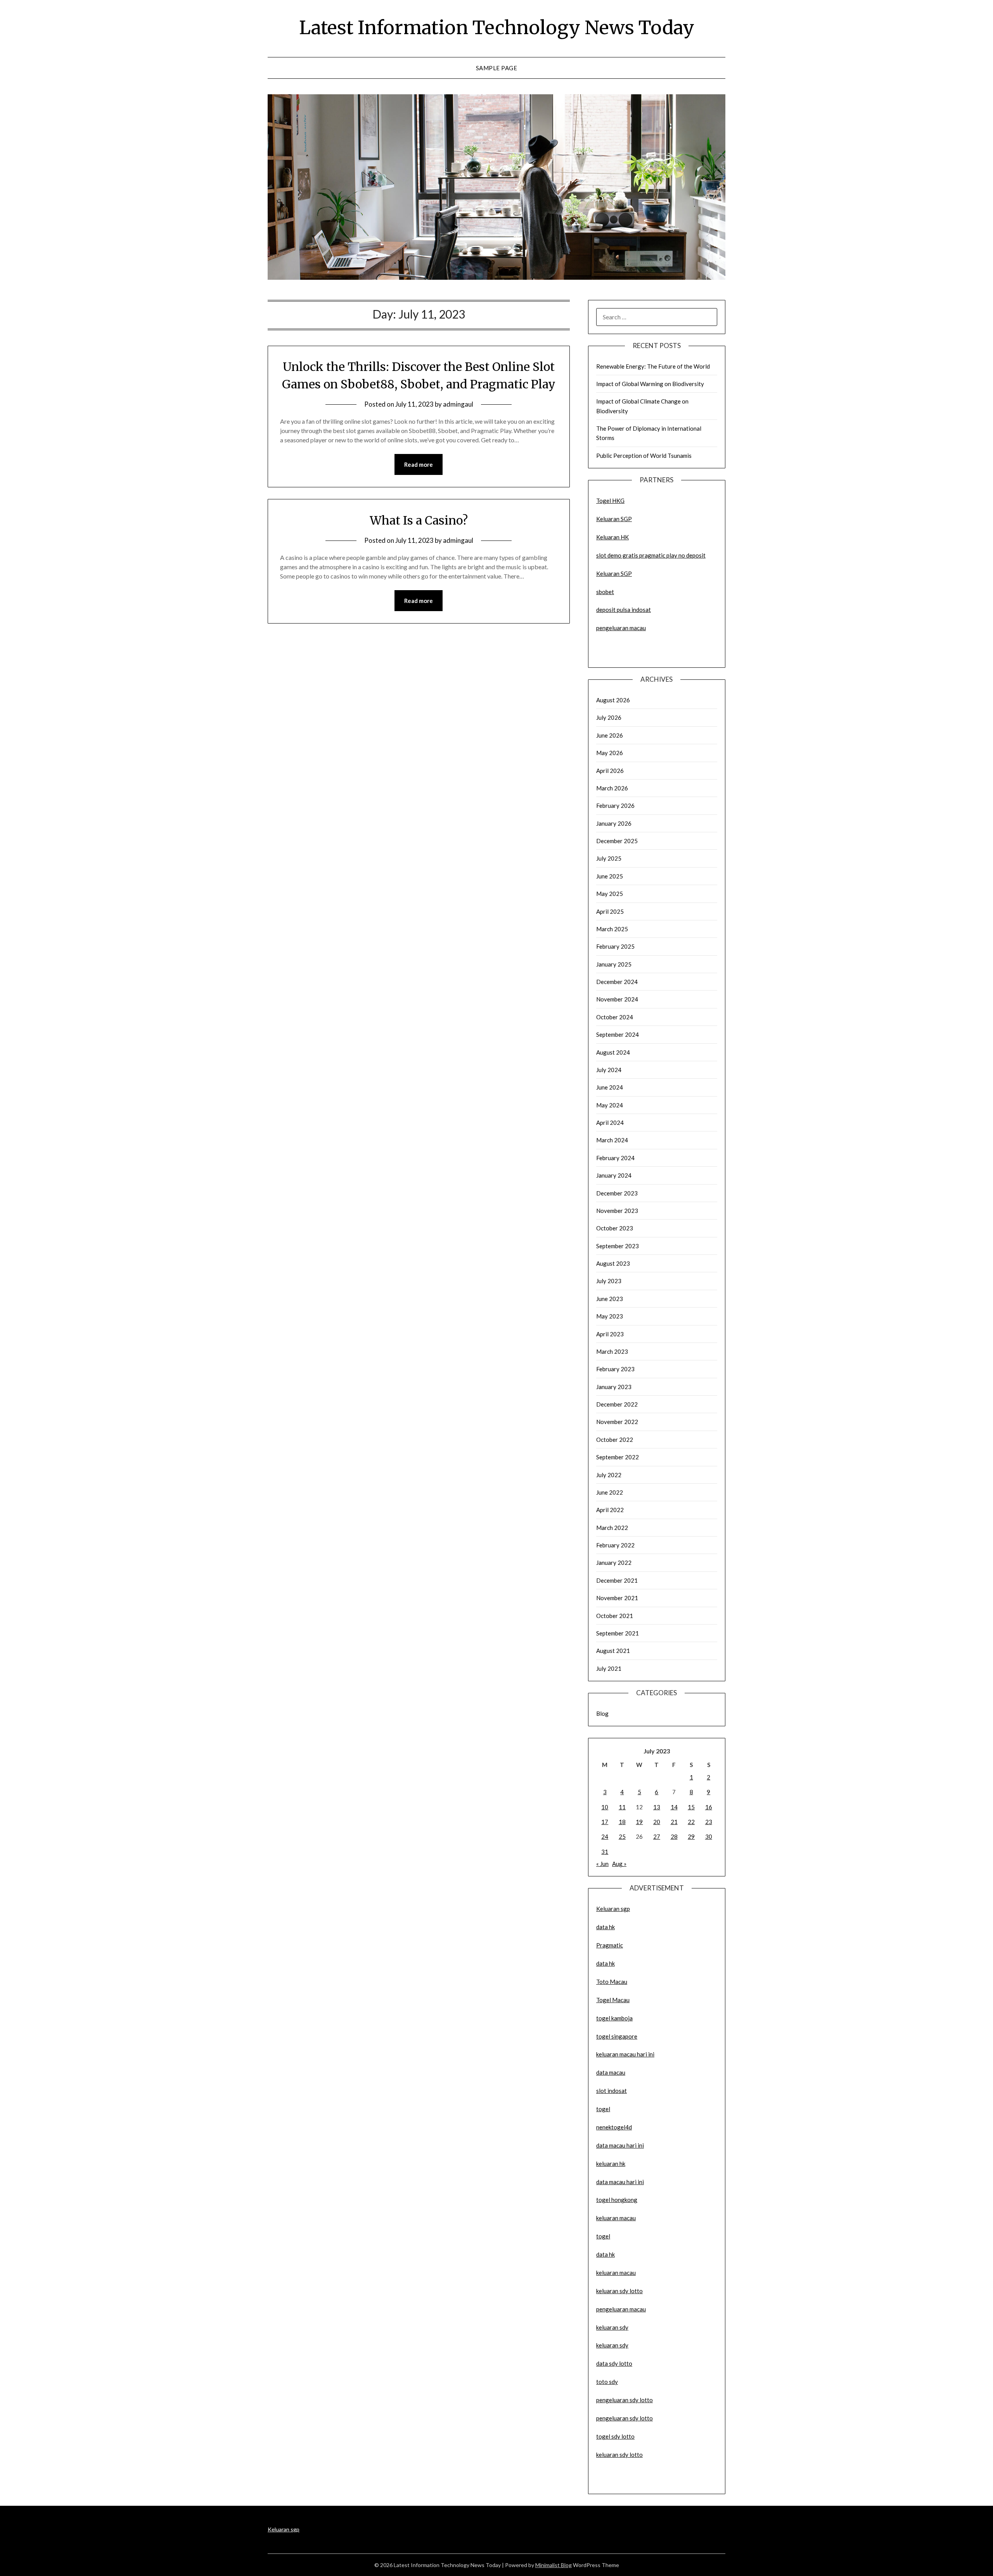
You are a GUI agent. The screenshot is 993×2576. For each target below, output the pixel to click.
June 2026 (610, 735)
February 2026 (615, 806)
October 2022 (615, 1440)
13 (657, 1807)
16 (709, 1807)
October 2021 (615, 1616)
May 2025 (610, 894)
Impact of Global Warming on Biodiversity (650, 384)
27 (657, 1836)
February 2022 (615, 1545)
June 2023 (610, 1299)
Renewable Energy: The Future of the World (653, 366)
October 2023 (615, 1228)
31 (605, 1852)
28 (674, 1836)
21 (674, 1822)
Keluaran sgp (613, 1909)
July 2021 (609, 1668)
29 (691, 1836)
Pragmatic (610, 1945)
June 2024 (610, 1087)
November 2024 (617, 999)
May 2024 (610, 1105)
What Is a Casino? (419, 520)
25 (622, 1836)
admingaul (458, 404)
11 (622, 1807)
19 (639, 1822)
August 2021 (613, 1651)
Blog (602, 1713)
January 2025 (614, 964)
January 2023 (614, 1387)
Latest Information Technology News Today (497, 28)
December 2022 (617, 1404)
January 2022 (614, 1563)
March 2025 (612, 929)
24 (605, 1836)
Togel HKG (610, 501)
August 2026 (613, 700)
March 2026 (612, 788)
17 (605, 1822)
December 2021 (617, 1580)
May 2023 (610, 1316)
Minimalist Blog (554, 2565)
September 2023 (618, 1246)
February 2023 (615, 1369)
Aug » (619, 1864)
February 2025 (615, 946)
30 (709, 1836)
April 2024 (610, 1123)
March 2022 (612, 1528)
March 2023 (612, 1351)
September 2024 (618, 1034)
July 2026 (609, 717)
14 (674, 1807)
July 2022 (609, 1475)
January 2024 (614, 1175)
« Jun (602, 1864)
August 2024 (613, 1052)
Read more (419, 464)
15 (691, 1807)
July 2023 (609, 1281)
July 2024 (609, 1070)
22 (691, 1822)
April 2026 (610, 771)
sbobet (605, 592)
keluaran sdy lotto (619, 2455)
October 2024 (615, 1017)
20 (657, 1822)
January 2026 (614, 823)
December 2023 (617, 1193)
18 (622, 1822)
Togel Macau (613, 2000)
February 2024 (615, 1158)
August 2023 (613, 1263)
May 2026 (610, 753)
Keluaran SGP (614, 519)
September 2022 (618, 1457)
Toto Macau (612, 1982)
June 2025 (610, 876)
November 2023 (617, 1211)
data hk (605, 1927)
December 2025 (617, 841)
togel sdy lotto (615, 2436)
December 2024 (617, 982)
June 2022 (610, 1492)
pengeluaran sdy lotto (625, 2418)
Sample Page (497, 68)
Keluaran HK (612, 537)
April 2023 (610, 1334)
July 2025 (609, 858)
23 (709, 1822)
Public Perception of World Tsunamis (644, 456)
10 (605, 1807)
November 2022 (617, 1422)
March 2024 (612, 1140)
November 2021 (617, 1598)
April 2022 (610, 1510)
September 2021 (618, 1633)
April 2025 (610, 911)
